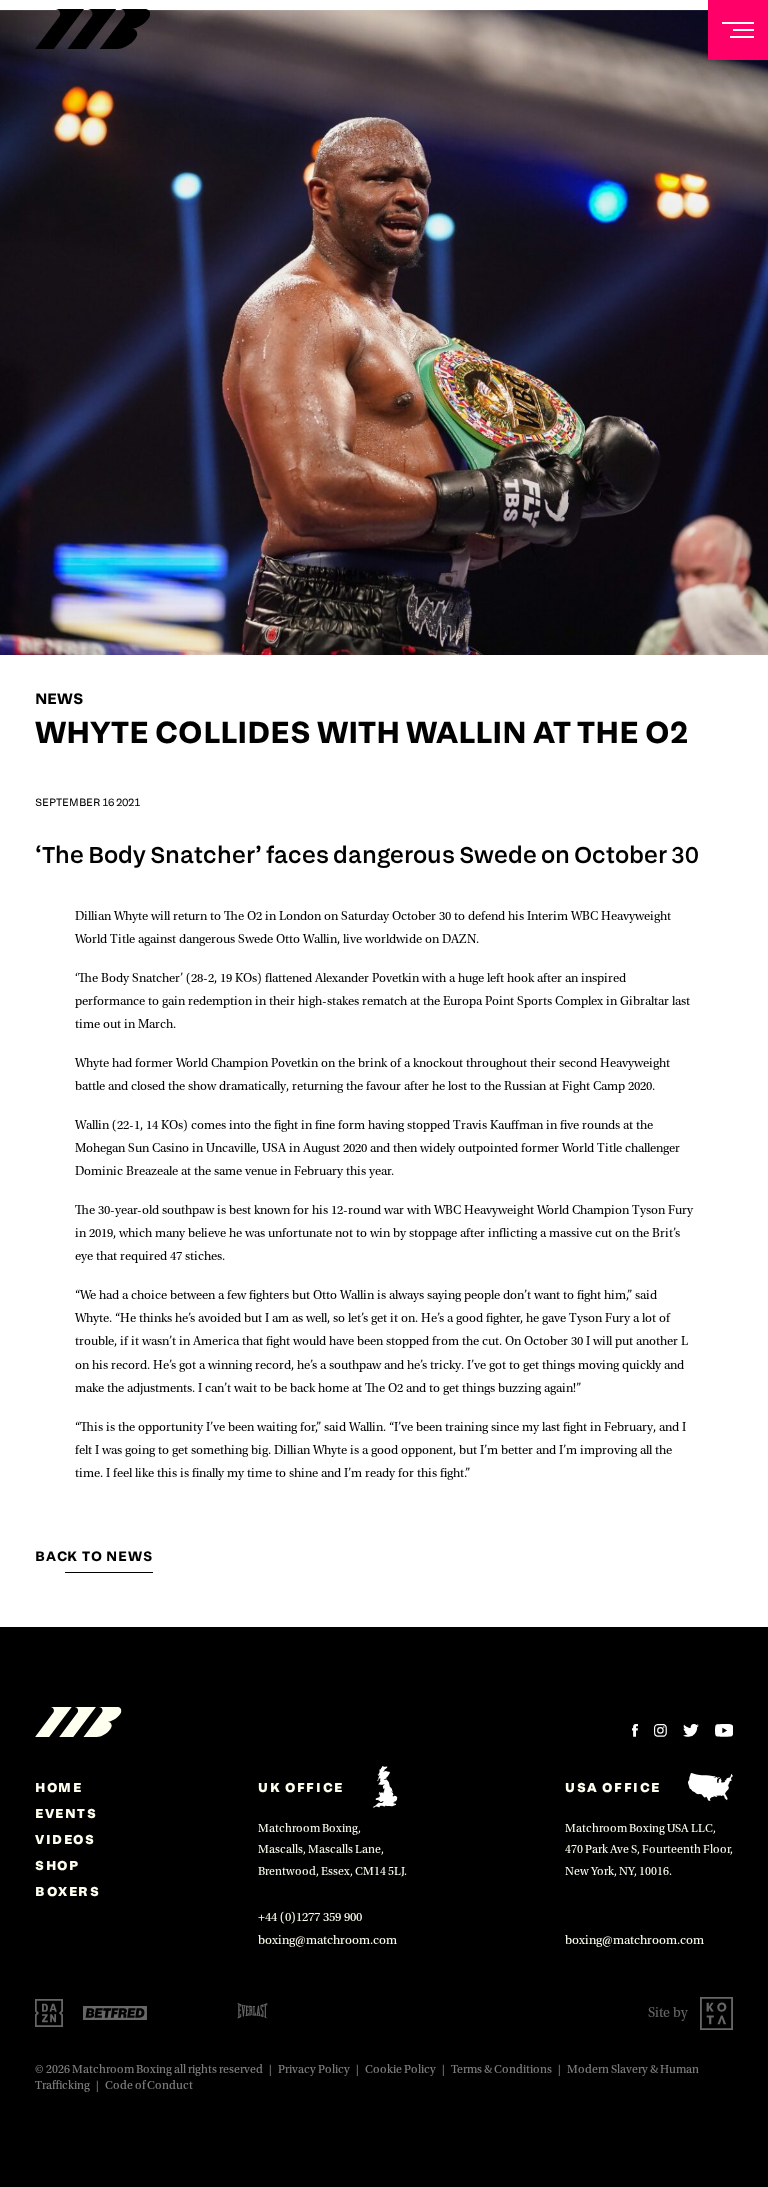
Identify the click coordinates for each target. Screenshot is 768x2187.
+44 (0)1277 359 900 (310, 1917)
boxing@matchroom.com (327, 1940)
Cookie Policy (400, 2069)
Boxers (68, 1891)
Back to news (94, 1556)
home (58, 1787)
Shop (57, 1865)
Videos (65, 1839)
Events (66, 1813)
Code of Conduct (149, 2085)
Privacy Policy (314, 2069)
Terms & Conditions (501, 2069)
